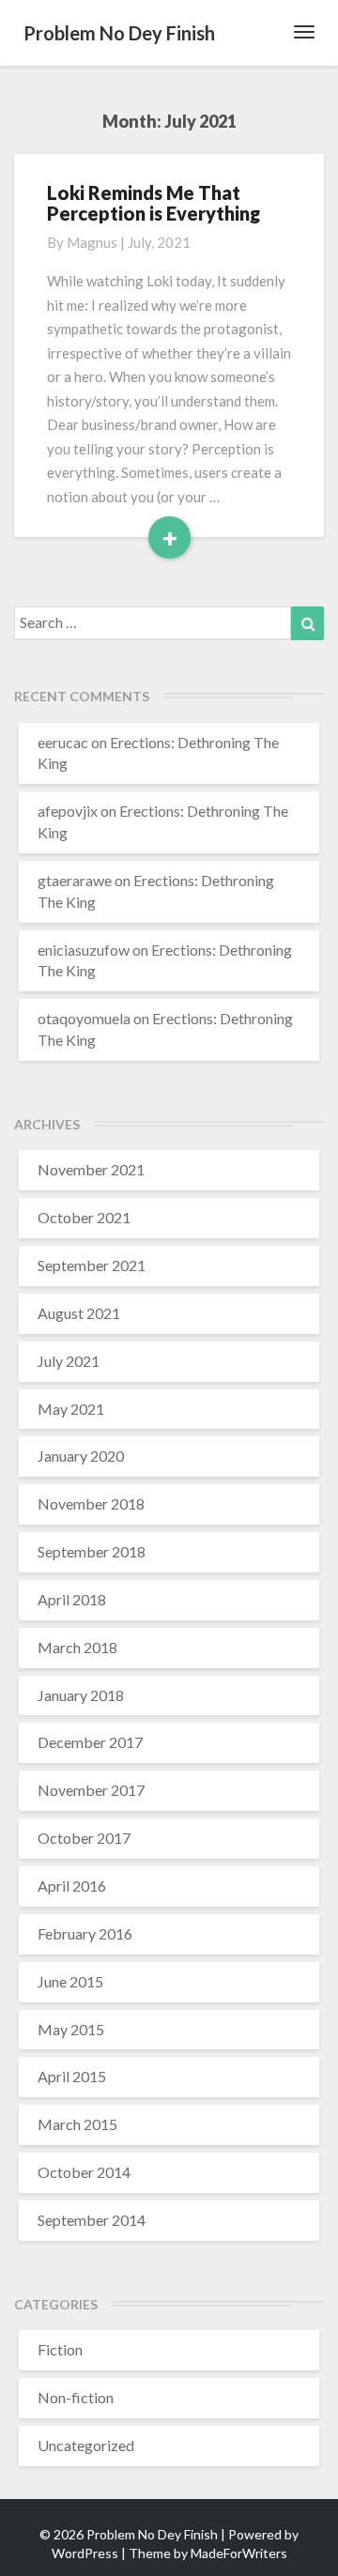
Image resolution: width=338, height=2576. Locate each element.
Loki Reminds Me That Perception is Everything (154, 203)
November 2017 (91, 1790)
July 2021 (69, 1361)
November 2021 (91, 1169)
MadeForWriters (239, 2553)
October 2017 (84, 1838)
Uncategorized (86, 2445)
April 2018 (72, 1599)
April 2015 (72, 2076)
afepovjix (68, 811)
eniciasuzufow (84, 950)
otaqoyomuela (84, 1018)
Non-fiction (76, 2397)
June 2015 (70, 1981)
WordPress (85, 2553)
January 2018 (81, 1695)
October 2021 (84, 1217)
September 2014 (92, 2220)
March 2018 (77, 1647)
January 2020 (81, 1456)
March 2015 (77, 2124)
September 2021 (92, 1265)
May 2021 (71, 1409)
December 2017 (90, 1742)
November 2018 (91, 1503)
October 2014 (84, 2172)
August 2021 (79, 1313)
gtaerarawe (75, 880)
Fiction (60, 2349)
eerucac (63, 742)
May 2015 (71, 2029)
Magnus (92, 242)
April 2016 (72, 1886)
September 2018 (92, 1551)
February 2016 (85, 1933)
